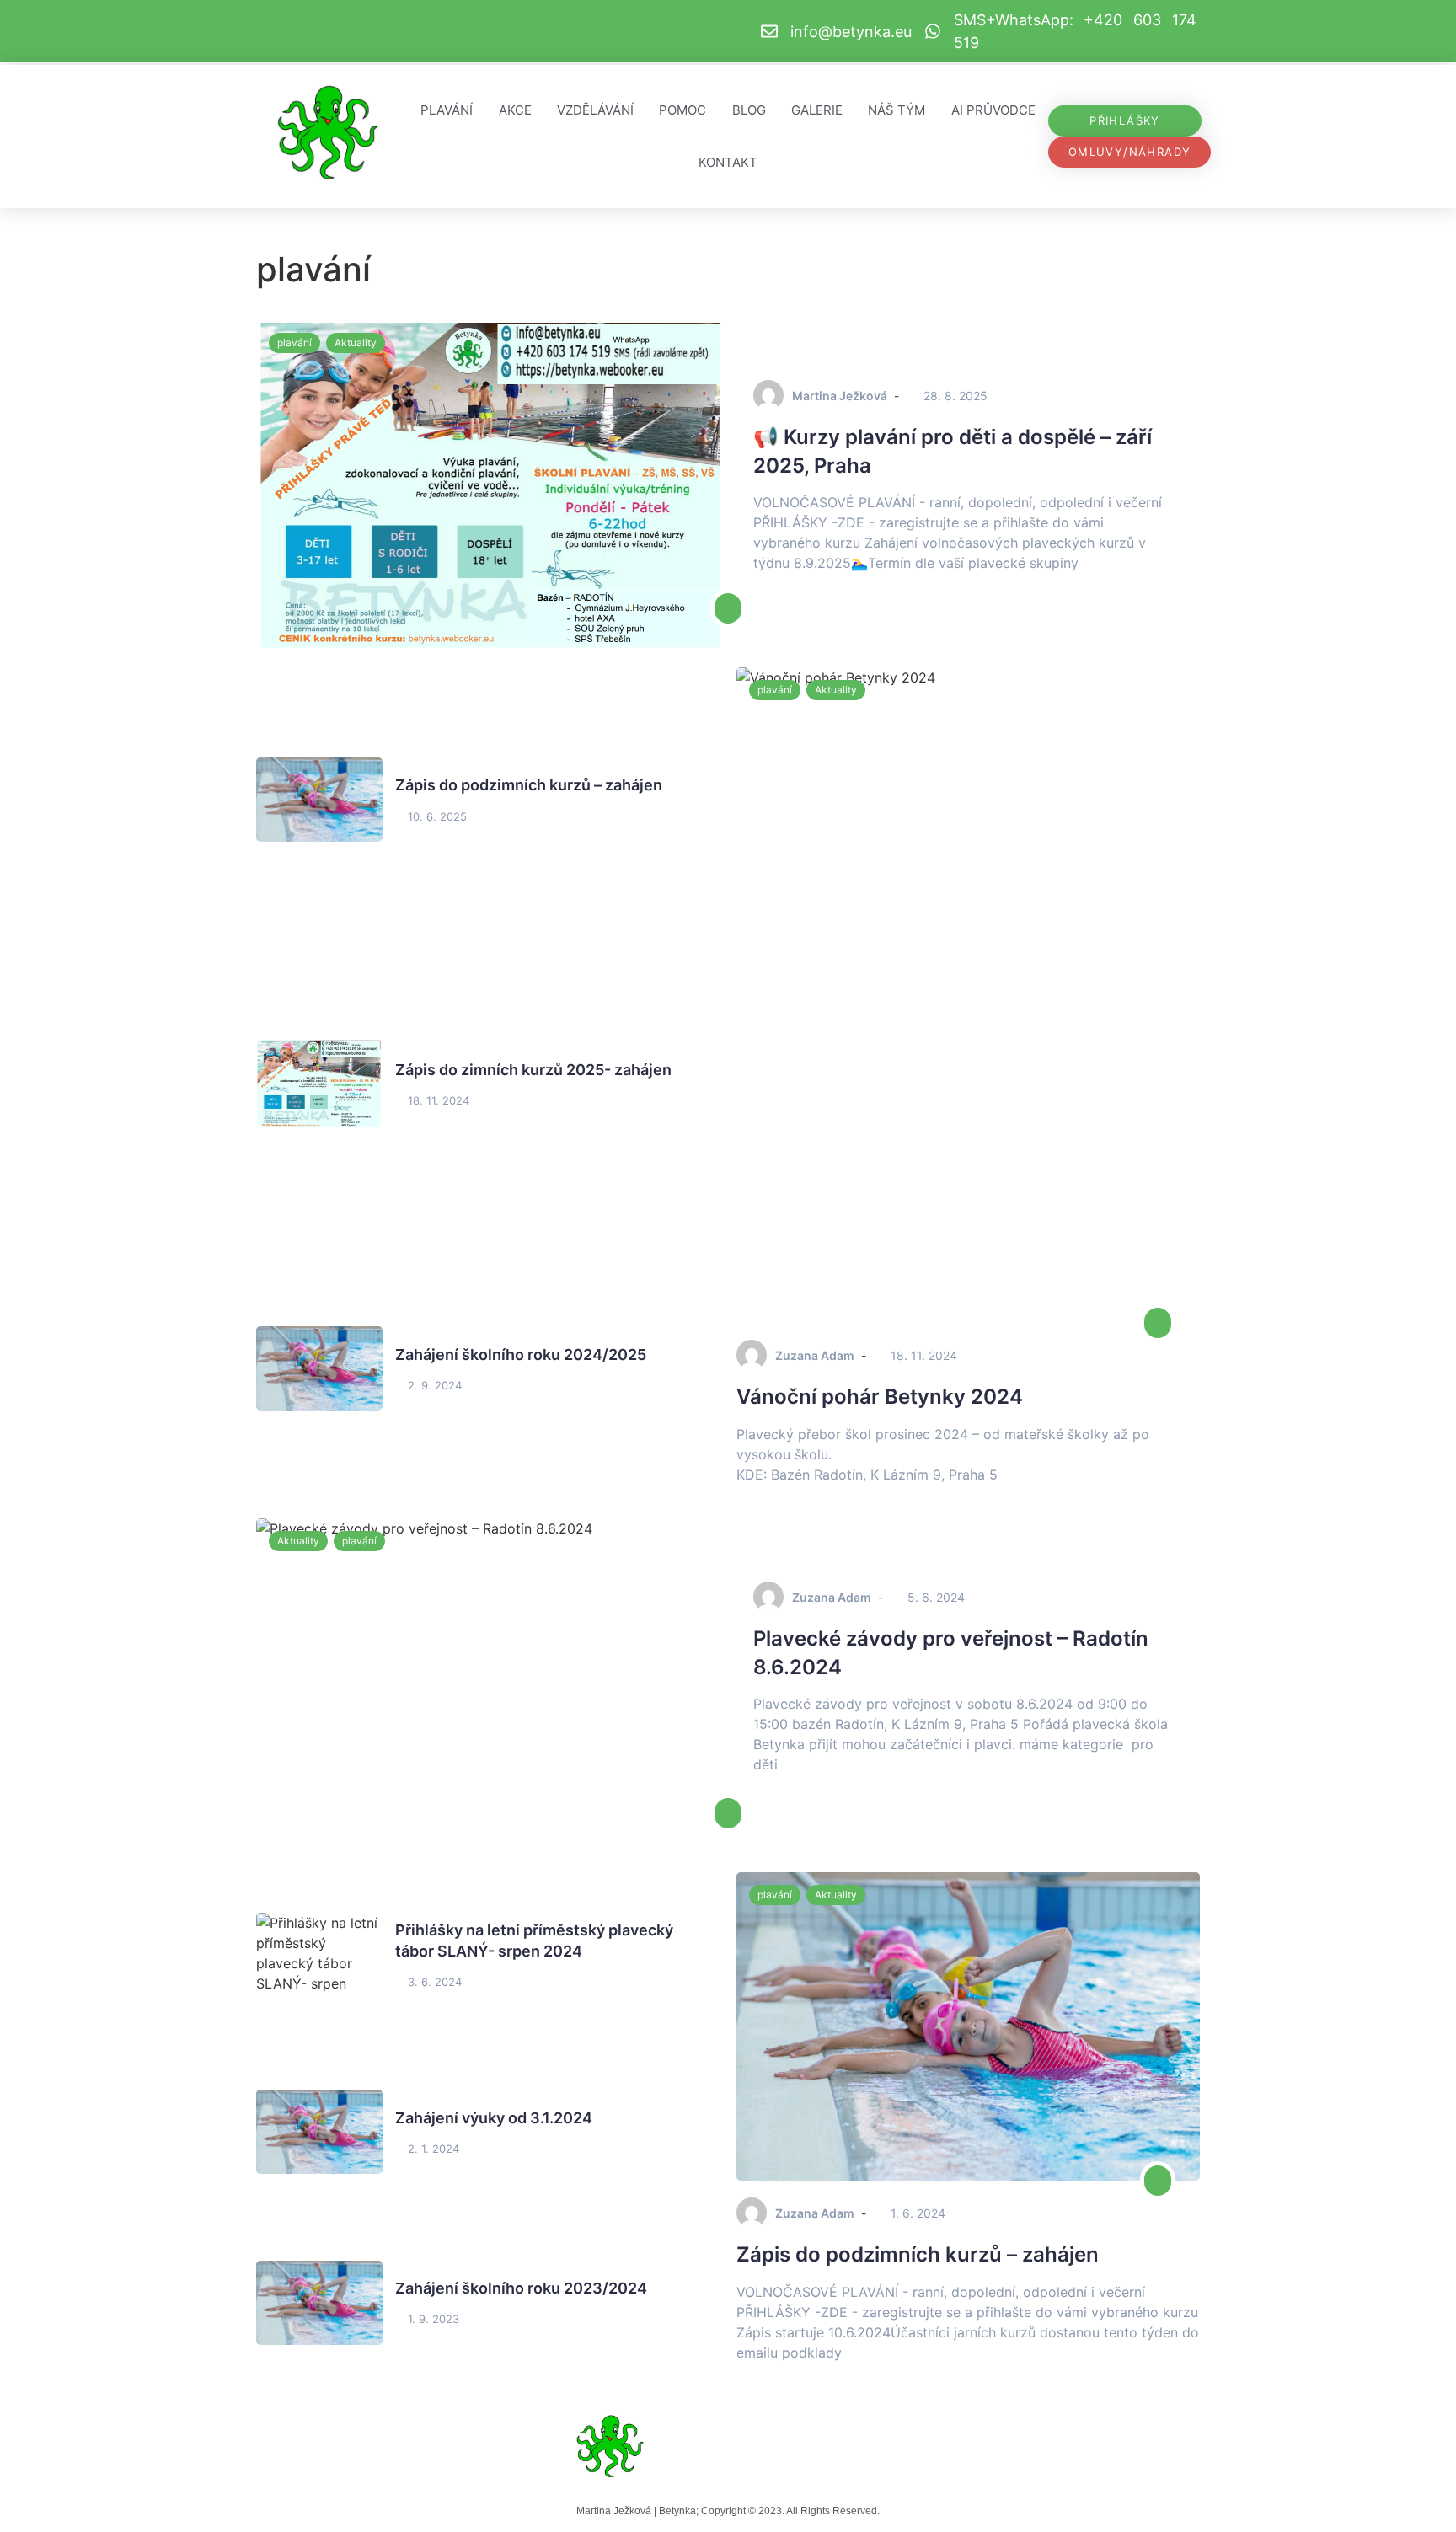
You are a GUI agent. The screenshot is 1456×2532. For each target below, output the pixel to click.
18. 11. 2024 (924, 1355)
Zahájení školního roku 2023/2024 (521, 2288)
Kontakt (728, 162)
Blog (749, 110)
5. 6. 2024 (936, 1597)
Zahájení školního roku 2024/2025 (521, 1354)
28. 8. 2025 (955, 396)
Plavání (447, 110)
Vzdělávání (595, 110)
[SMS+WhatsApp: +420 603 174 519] (933, 31)
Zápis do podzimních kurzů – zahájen (529, 785)
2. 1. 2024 (434, 2149)
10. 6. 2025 (437, 816)
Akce (515, 110)
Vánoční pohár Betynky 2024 (880, 1397)
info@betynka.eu (851, 32)
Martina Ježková (840, 396)
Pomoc (682, 110)
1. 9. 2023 (434, 2319)
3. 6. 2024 (435, 1982)
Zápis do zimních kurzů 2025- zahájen (533, 1070)
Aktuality (356, 343)
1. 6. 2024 (918, 2213)
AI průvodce (993, 110)
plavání (294, 343)
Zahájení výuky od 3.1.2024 (494, 2118)
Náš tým (897, 110)
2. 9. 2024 (435, 1385)
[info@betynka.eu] (769, 31)
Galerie (817, 110)
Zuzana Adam (815, 1355)
